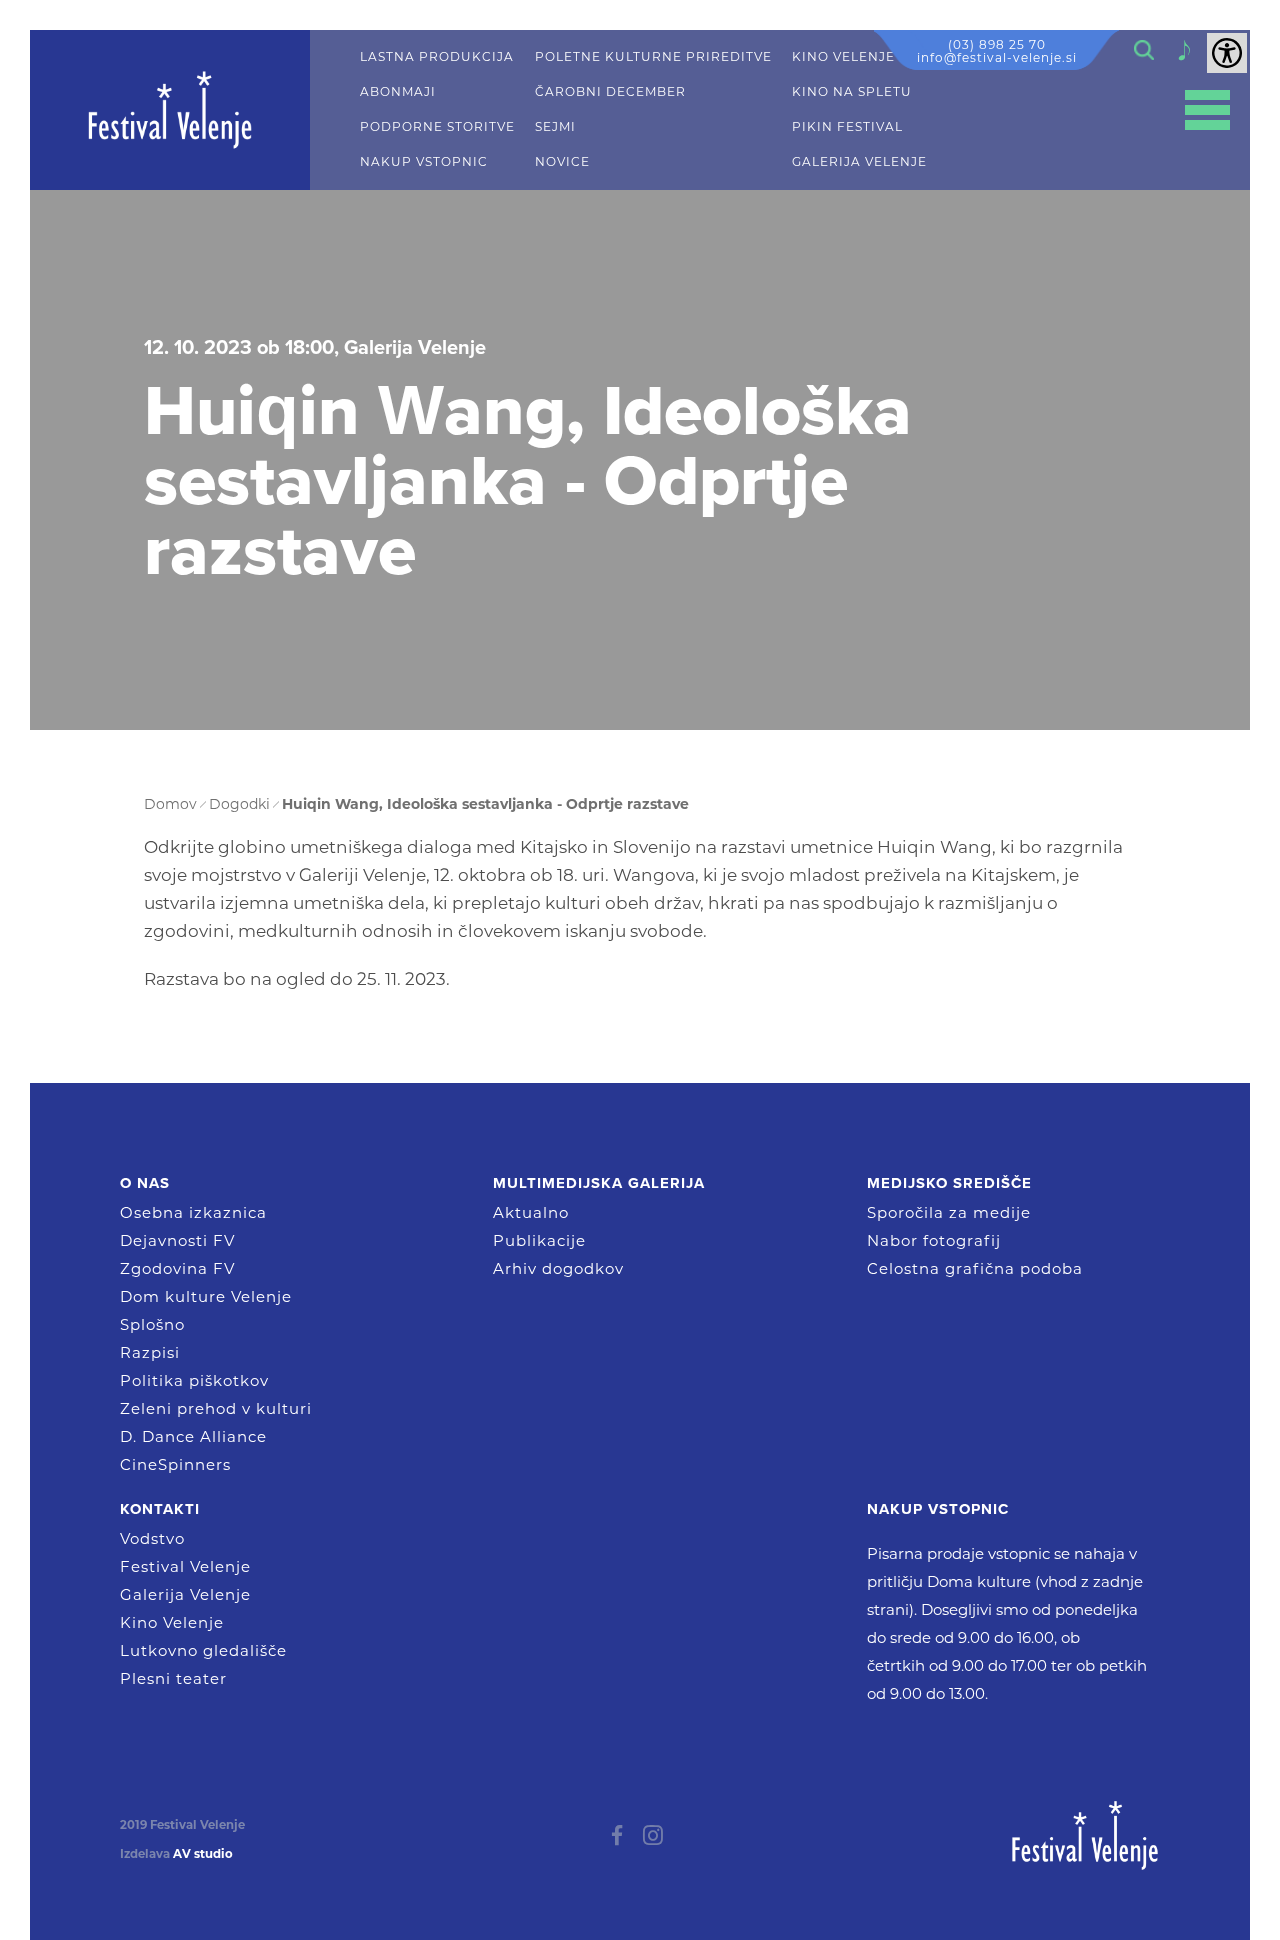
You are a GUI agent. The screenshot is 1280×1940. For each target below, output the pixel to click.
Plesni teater (173, 1678)
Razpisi (150, 1352)
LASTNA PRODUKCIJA (437, 57)
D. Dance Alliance (193, 1436)
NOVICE (562, 162)
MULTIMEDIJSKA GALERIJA (599, 1183)
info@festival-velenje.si (997, 57)
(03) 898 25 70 (997, 44)
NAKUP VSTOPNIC (424, 162)
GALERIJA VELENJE (859, 162)
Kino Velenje (172, 1622)
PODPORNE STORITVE (437, 127)
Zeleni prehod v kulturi (216, 1408)
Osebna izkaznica (193, 1212)
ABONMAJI (398, 92)
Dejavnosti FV (177, 1240)
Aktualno (531, 1212)
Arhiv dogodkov (558, 1268)
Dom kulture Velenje (206, 1296)
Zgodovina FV (177, 1268)
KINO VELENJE (843, 57)
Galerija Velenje (185, 1594)
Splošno (152, 1324)
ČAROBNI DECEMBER (610, 92)
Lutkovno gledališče (203, 1650)
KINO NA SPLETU (852, 92)
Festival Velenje (185, 1566)
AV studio (203, 1854)
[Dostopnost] (1227, 53)
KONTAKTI (160, 1509)
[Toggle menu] (1207, 110)
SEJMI (555, 127)
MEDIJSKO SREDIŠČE (949, 1183)
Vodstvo (152, 1538)
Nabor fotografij (934, 1240)
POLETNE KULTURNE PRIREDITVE (653, 57)
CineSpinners (175, 1464)
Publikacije (539, 1240)
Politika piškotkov (194, 1380)
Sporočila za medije (949, 1212)
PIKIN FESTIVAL (847, 127)
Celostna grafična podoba (975, 1268)
